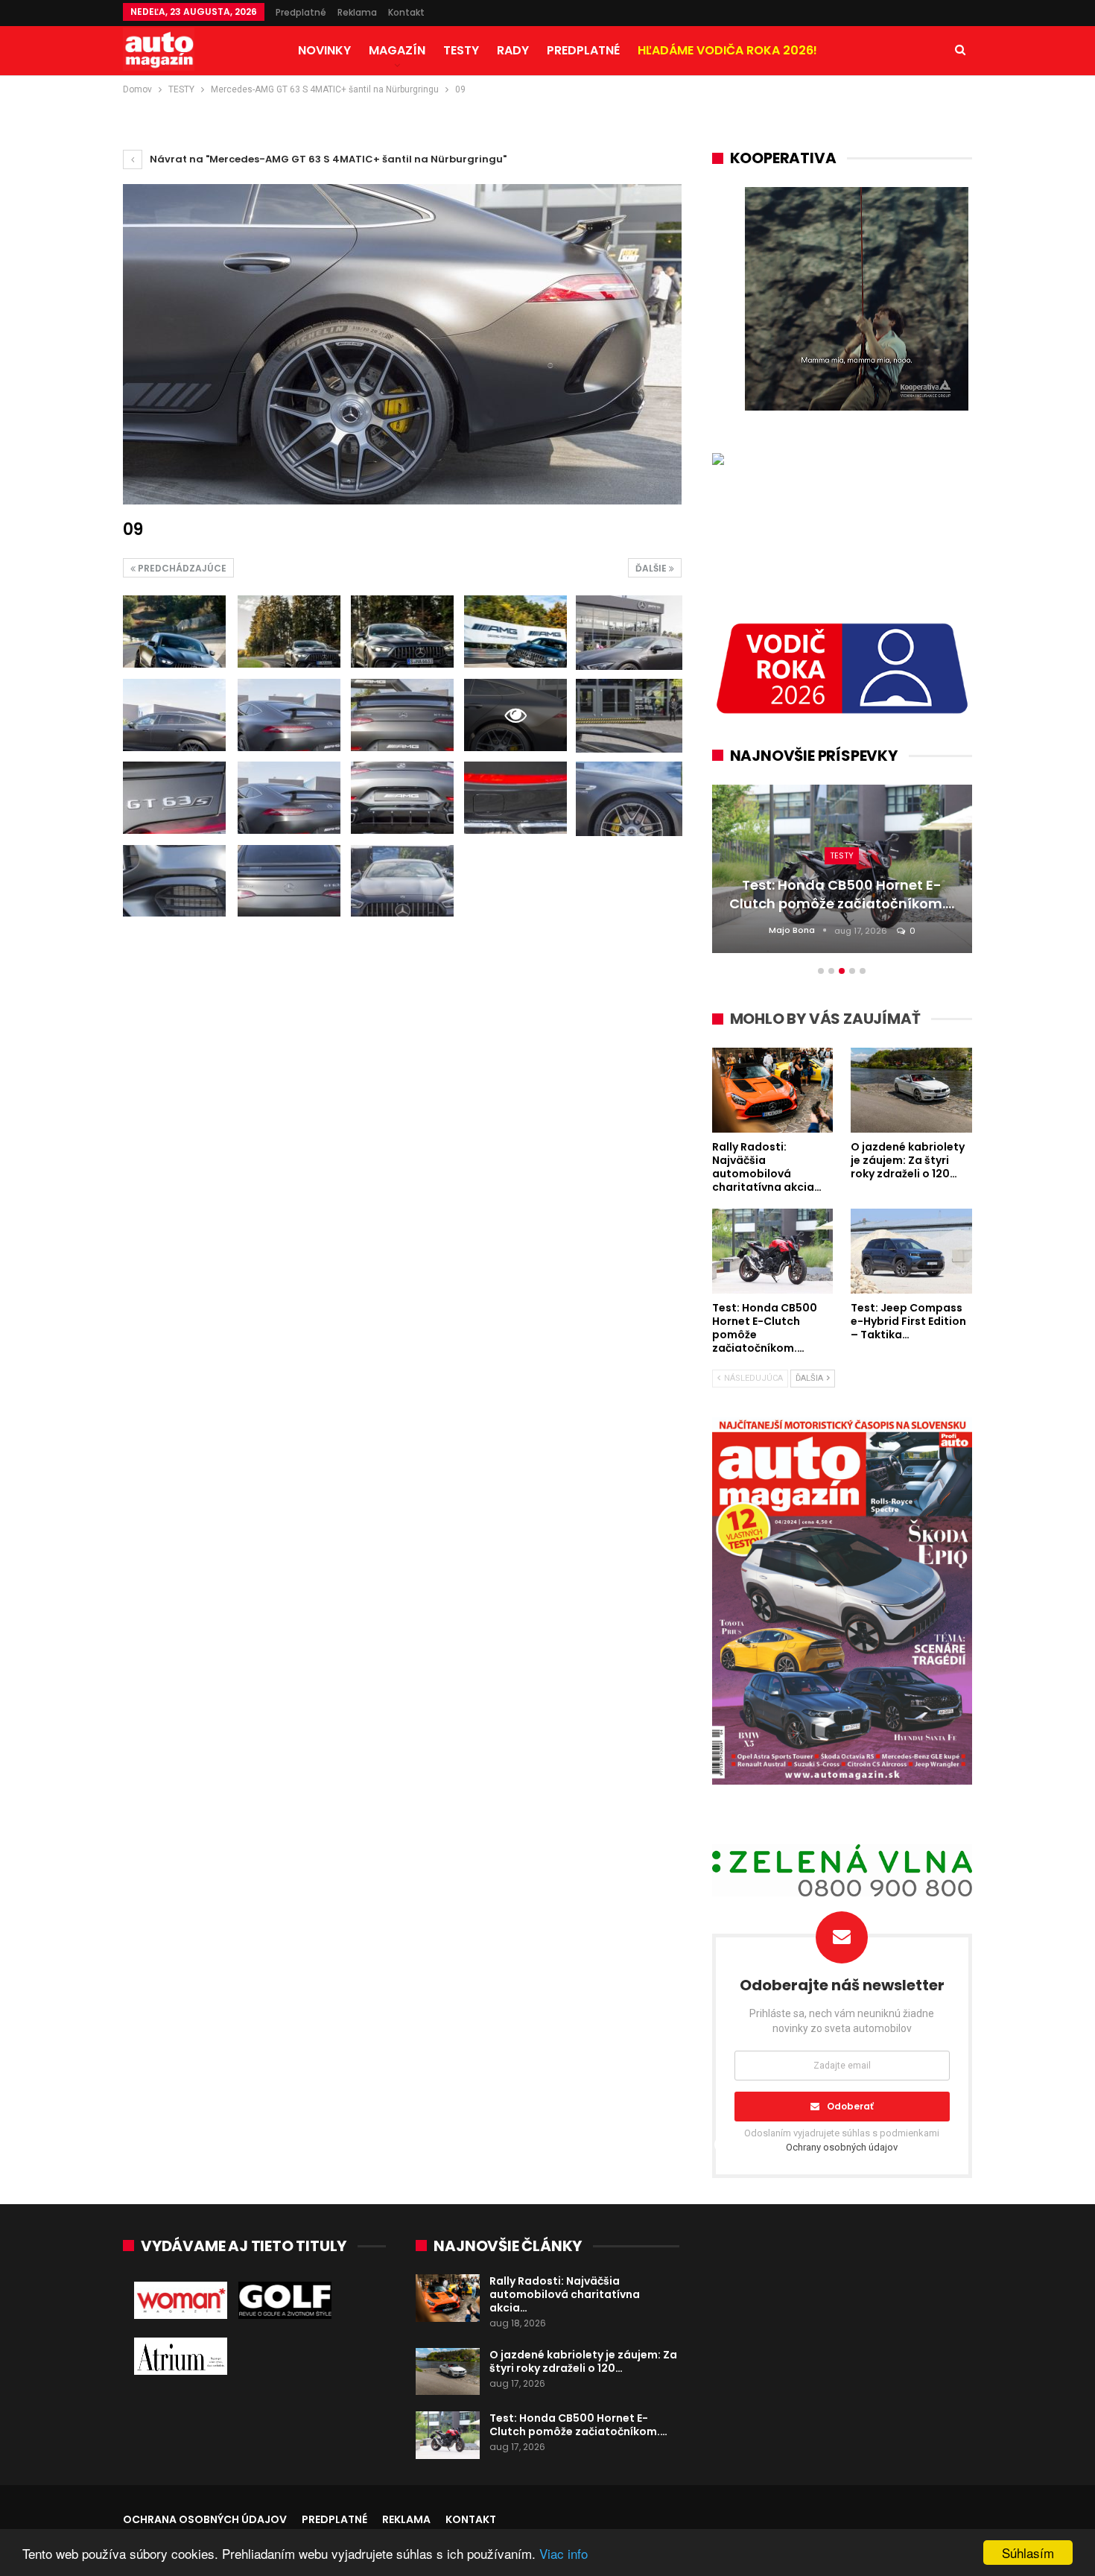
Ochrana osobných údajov (205, 2519)
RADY (513, 50)
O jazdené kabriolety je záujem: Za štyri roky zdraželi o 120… (583, 2361)
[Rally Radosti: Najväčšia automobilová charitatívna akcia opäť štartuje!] (448, 2298)
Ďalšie (652, 568)
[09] (174, 632)
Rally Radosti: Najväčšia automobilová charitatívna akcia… (565, 2294)
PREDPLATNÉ (583, 50)
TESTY (461, 50)
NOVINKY (324, 50)
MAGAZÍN (397, 50)
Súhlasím (1028, 2553)
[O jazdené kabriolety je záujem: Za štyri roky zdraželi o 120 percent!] (448, 2372)
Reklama (357, 12)
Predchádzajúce (181, 568)
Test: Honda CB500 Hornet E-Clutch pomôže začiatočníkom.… (578, 2425)
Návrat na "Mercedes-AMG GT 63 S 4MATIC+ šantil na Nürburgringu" (327, 159)
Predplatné (301, 12)
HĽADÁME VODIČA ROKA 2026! (727, 50)
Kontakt (406, 12)
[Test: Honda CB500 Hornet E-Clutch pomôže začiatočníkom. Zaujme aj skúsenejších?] (448, 2435)
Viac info (564, 2553)
